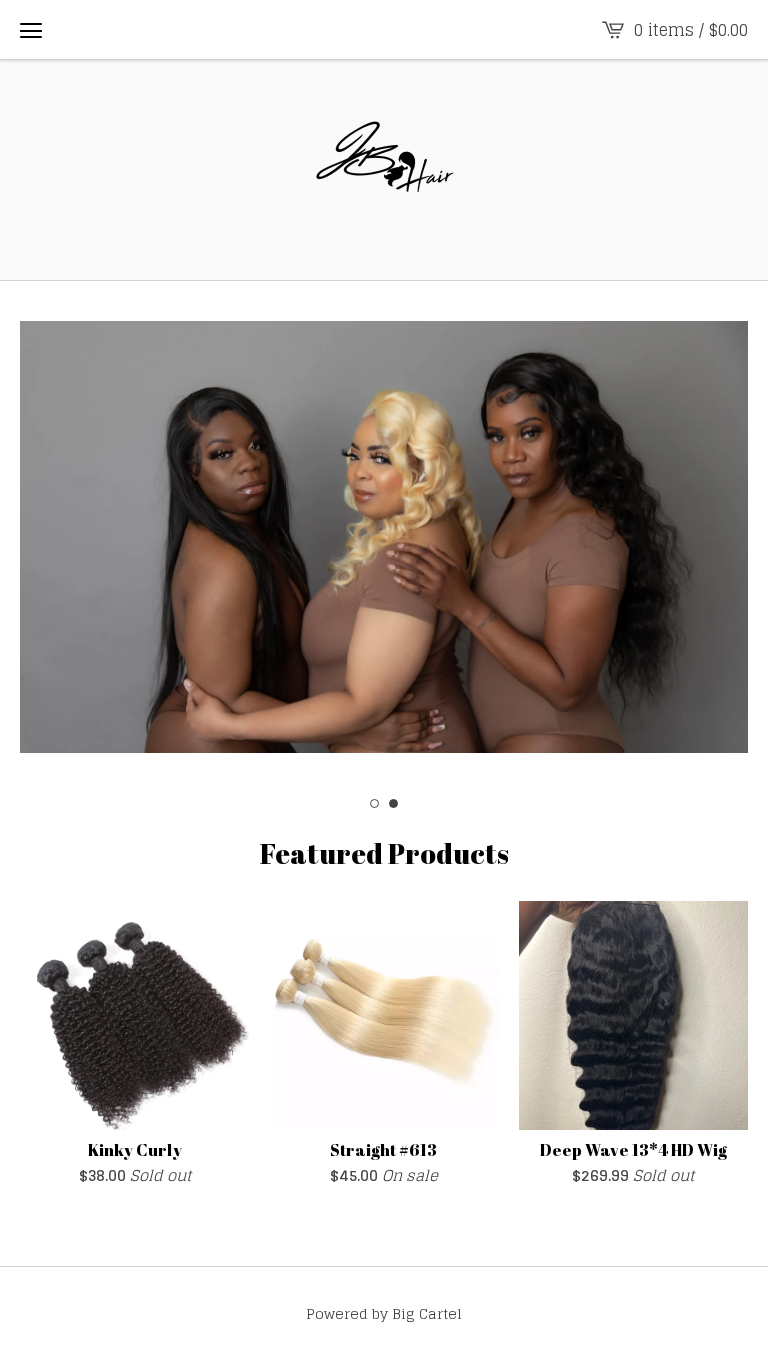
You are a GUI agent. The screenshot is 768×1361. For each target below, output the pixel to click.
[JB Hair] (384, 170)
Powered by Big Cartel (384, 1313)
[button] (31, 30)
